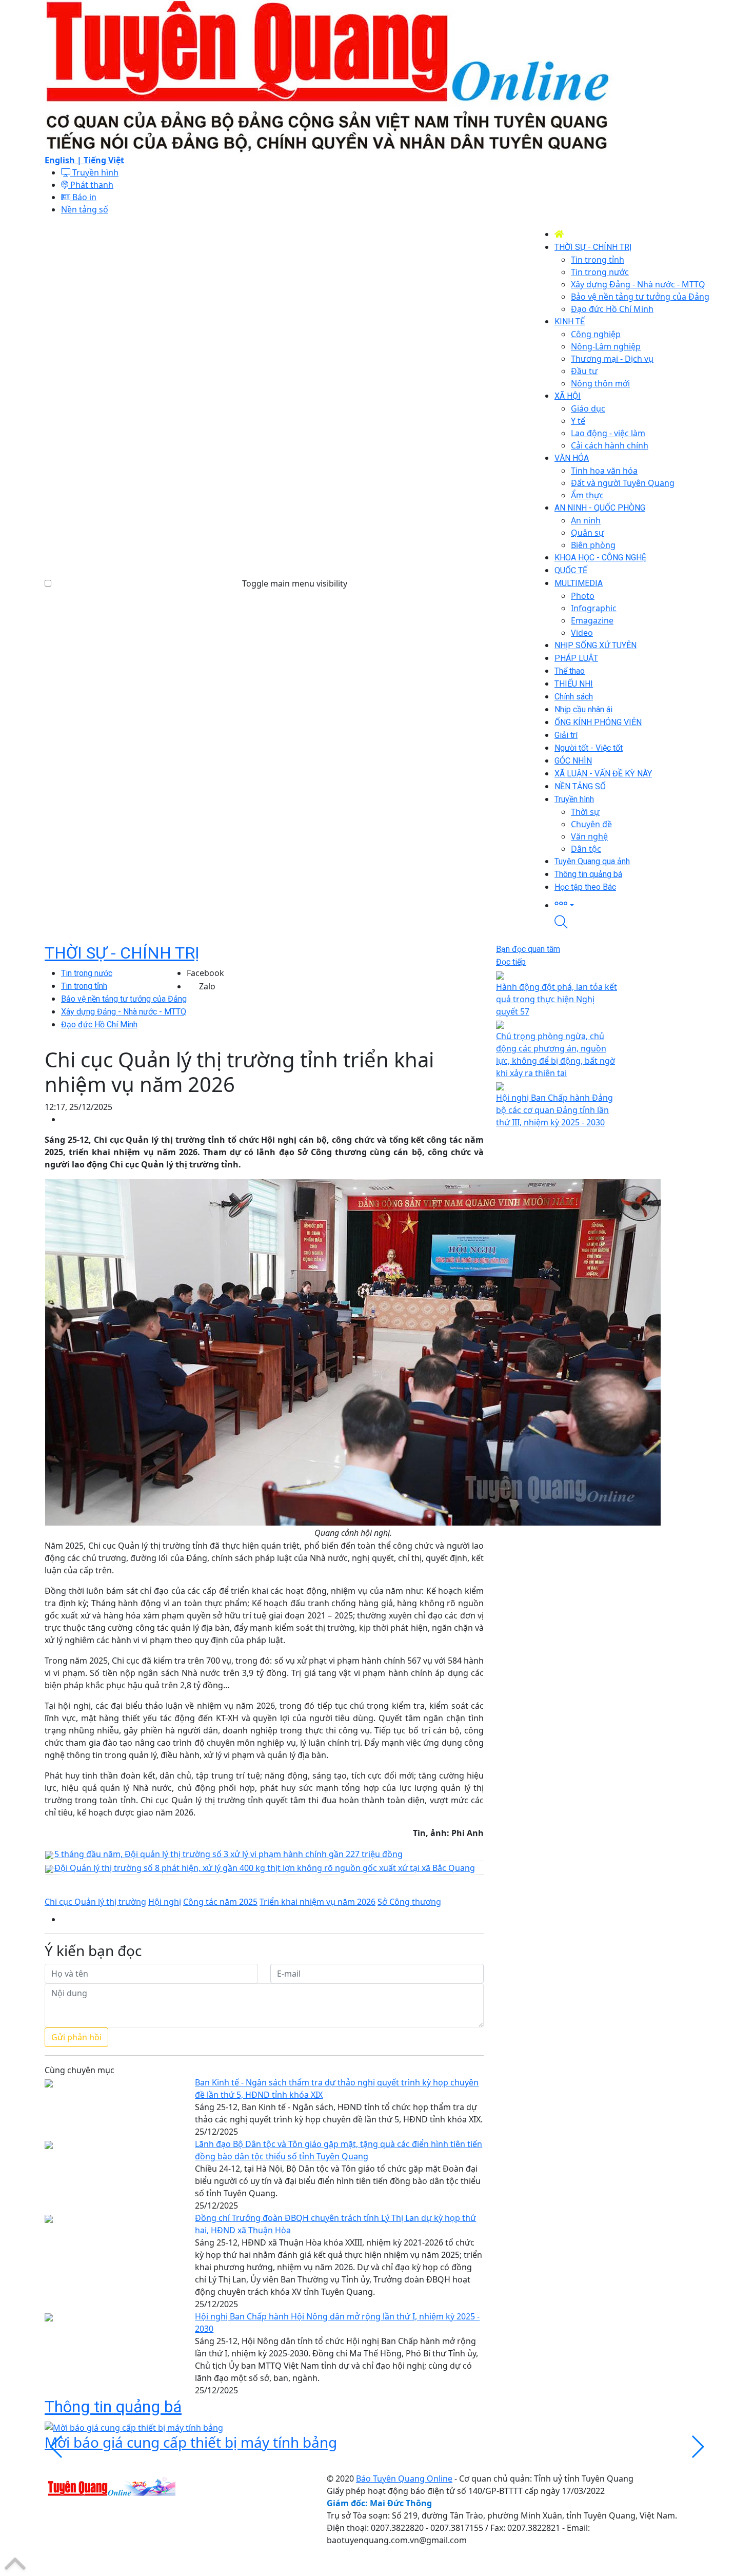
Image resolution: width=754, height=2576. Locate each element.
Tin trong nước (87, 973)
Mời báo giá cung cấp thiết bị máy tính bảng (191, 2442)
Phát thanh (91, 185)
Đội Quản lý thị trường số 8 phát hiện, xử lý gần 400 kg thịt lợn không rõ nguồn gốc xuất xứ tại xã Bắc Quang (265, 1868)
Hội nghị (165, 1902)
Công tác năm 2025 (220, 1902)
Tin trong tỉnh (84, 986)
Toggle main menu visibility (295, 583)
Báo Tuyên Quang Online (404, 2479)
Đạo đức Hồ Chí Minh (99, 1024)
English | (64, 160)
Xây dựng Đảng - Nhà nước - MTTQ (124, 1012)
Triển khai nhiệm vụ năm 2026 (318, 1902)
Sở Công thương (409, 1902)
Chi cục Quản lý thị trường (95, 1902)
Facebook (205, 973)
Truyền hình (94, 172)
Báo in (83, 197)
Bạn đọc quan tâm (528, 949)
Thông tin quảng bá (113, 2407)
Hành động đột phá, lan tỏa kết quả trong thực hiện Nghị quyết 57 (557, 999)
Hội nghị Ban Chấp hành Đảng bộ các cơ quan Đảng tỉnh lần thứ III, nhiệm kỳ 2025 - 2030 (554, 1110)
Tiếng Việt (104, 160)
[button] (632, 904)
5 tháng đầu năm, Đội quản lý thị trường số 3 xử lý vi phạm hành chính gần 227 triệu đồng (229, 1854)
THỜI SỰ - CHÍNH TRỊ (122, 953)
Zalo (207, 986)
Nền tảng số (85, 209)
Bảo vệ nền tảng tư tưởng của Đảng (124, 999)
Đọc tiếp (511, 962)
